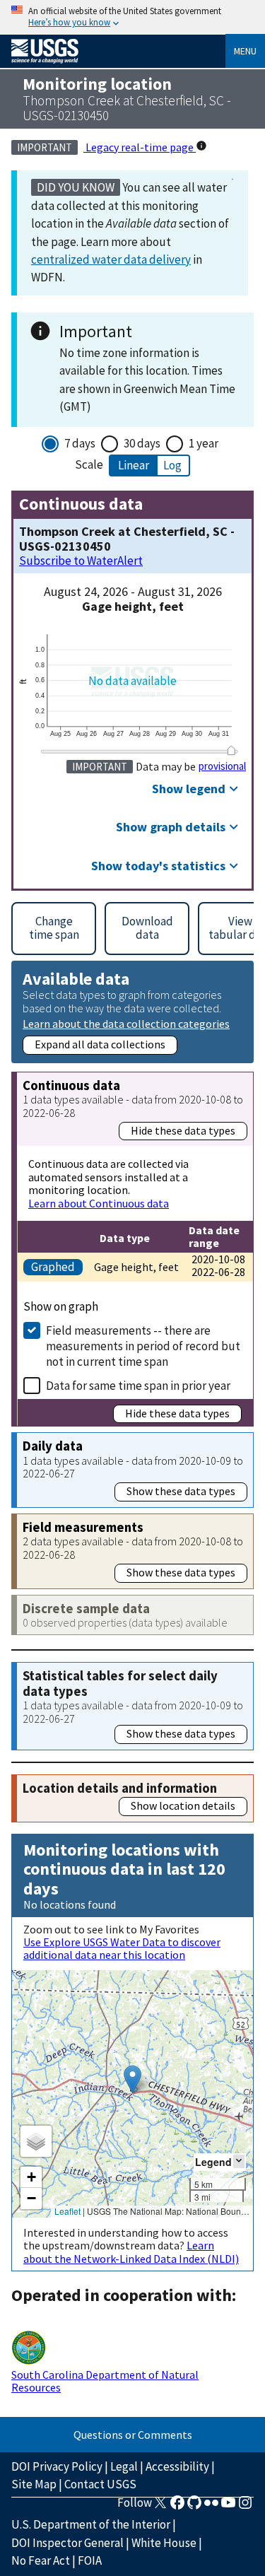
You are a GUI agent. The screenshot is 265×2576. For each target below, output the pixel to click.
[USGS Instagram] (245, 2507)
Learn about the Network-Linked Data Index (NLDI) (131, 2252)
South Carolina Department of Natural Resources (105, 2381)
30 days (142, 443)
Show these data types (181, 1491)
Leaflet (67, 2211)
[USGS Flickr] (211, 2507)
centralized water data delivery (111, 259)
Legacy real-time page (140, 147)
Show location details (183, 1805)
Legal (124, 2466)
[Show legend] (239, 2161)
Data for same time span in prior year (138, 1386)
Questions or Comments (133, 2435)
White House (164, 2543)
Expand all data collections (100, 1044)
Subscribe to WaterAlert (81, 561)
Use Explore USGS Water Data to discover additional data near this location (122, 1948)
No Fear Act (41, 2560)
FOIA (90, 2560)
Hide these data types (183, 1130)
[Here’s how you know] (132, 17)
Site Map (34, 2484)
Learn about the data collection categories (126, 1023)
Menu (245, 51)
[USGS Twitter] (160, 2507)
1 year (204, 443)
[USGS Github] (194, 2507)
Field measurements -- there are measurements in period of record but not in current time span (143, 1346)
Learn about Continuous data (99, 1203)
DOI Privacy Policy (57, 2466)
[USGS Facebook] (177, 2507)
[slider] (231, 750)
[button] (132, 2079)
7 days (80, 443)
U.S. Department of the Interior (91, 2524)
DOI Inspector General (67, 2543)
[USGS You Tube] (228, 2507)
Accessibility (177, 2466)
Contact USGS (100, 2484)
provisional (222, 766)
